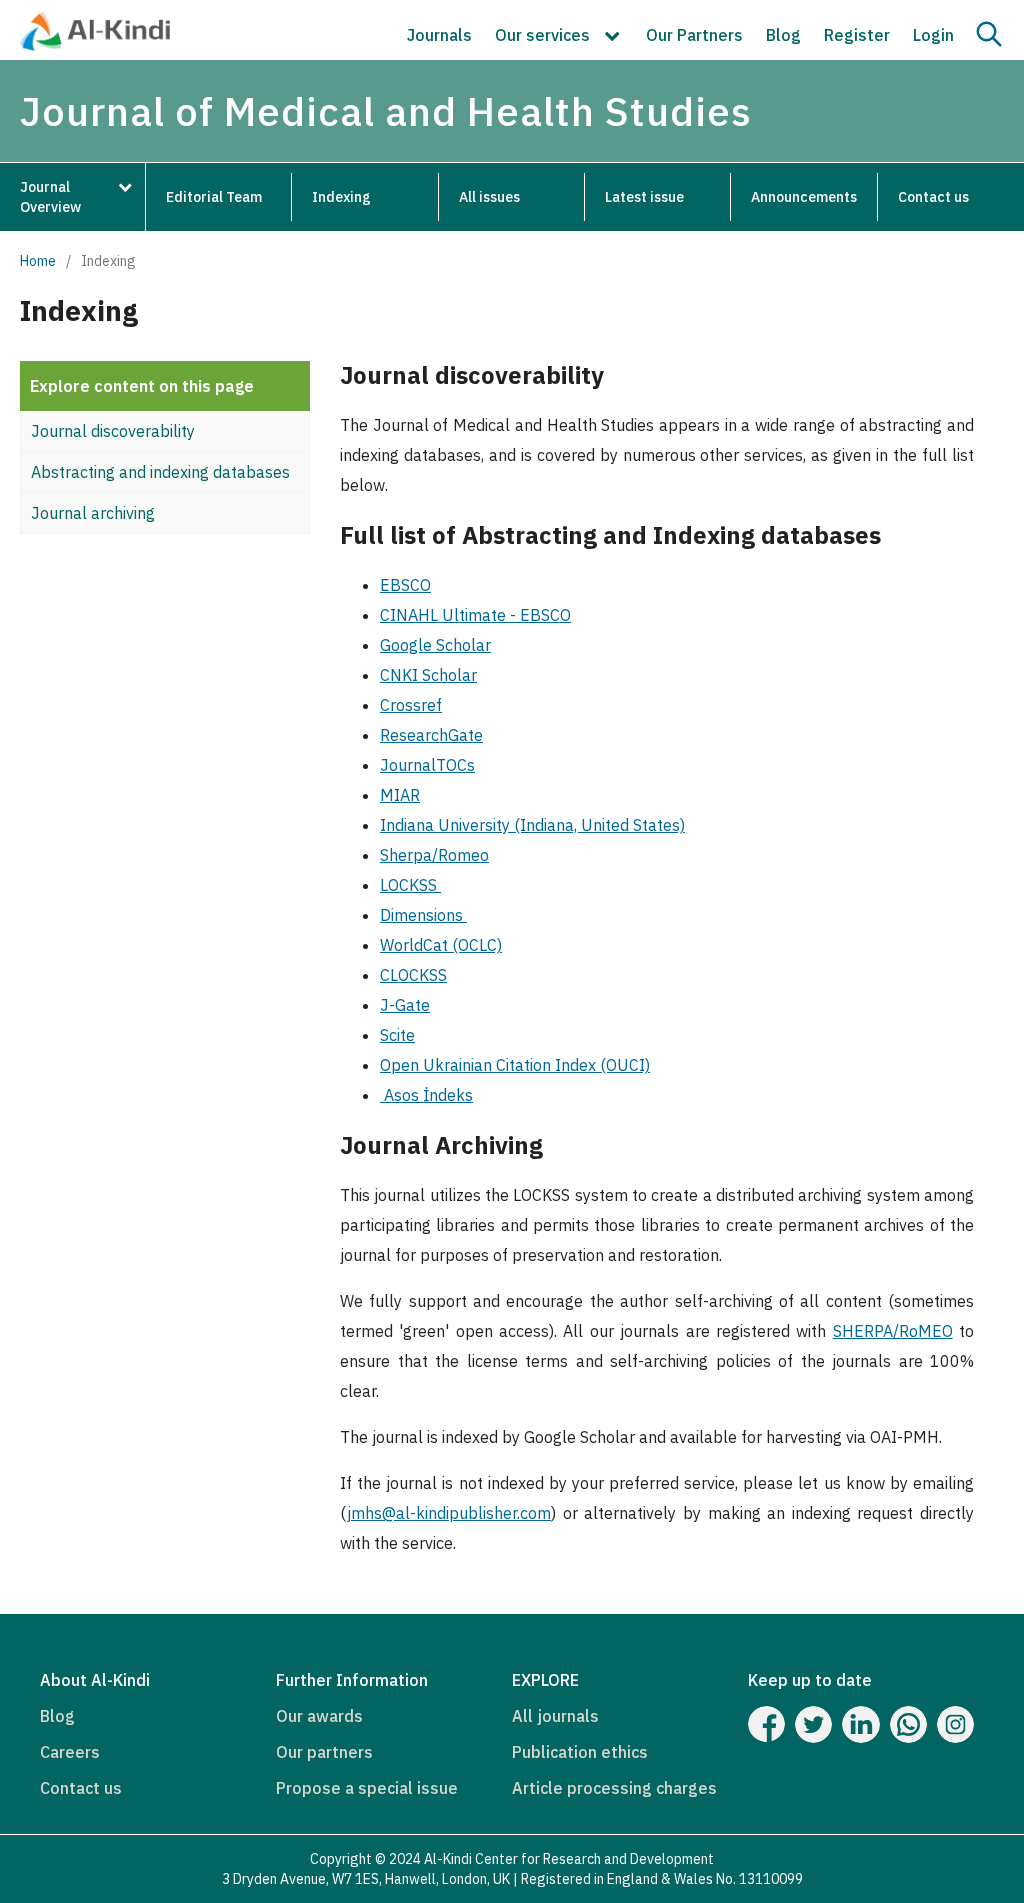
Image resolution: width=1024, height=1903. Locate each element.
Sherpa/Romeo (434, 855)
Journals (439, 35)
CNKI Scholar (428, 675)
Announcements (804, 197)
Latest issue (644, 197)
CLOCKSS (413, 975)
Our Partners (694, 35)
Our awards (319, 1716)
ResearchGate (431, 735)
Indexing (341, 197)
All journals (555, 1716)
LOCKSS (410, 885)
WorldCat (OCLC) (441, 945)
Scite (397, 1035)
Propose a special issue (367, 1788)
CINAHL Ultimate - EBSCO (475, 615)
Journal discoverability (113, 431)
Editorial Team (214, 197)
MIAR (400, 795)
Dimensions (423, 915)
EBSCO (405, 585)
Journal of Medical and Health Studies (386, 111)
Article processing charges (614, 1788)
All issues (489, 197)
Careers (70, 1752)
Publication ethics (580, 1752)
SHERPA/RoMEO (893, 1331)
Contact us (933, 197)
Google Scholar (435, 645)
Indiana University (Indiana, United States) (532, 825)
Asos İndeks (426, 1095)
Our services (544, 35)
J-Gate (405, 1005)
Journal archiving (93, 513)
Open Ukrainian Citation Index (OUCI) (515, 1065)
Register (857, 35)
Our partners (324, 1752)
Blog (783, 35)
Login (933, 35)
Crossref (411, 705)
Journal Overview (50, 197)
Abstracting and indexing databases (160, 472)
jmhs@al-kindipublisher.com (449, 1513)
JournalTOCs (427, 765)
